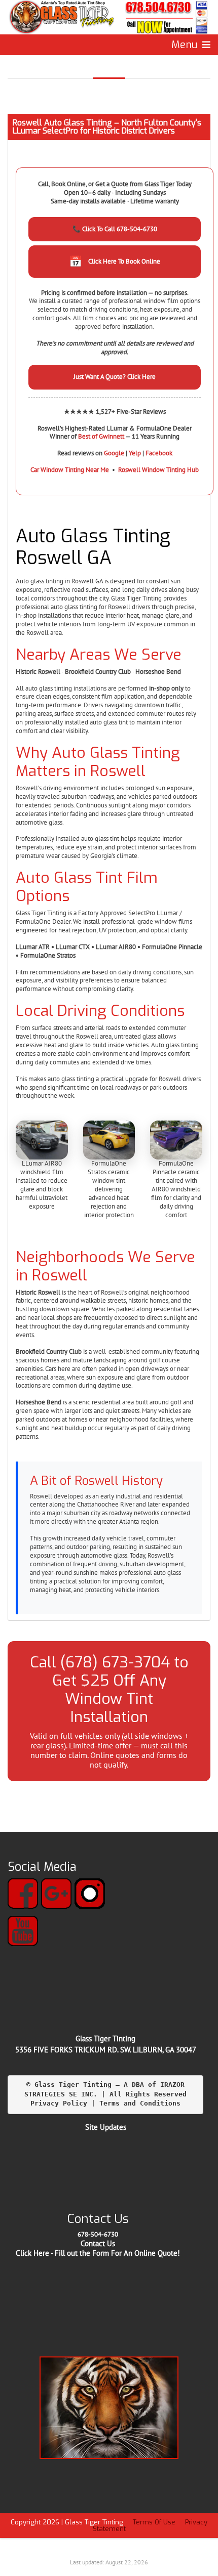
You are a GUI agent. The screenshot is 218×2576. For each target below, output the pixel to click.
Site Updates (106, 2127)
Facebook (159, 453)
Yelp (135, 453)
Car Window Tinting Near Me (70, 470)
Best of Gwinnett (101, 436)
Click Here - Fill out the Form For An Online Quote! (98, 2253)
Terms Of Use (154, 2522)
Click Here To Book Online (115, 261)
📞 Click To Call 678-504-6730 (115, 229)
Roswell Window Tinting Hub (158, 470)
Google (114, 453)
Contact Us (98, 2243)
